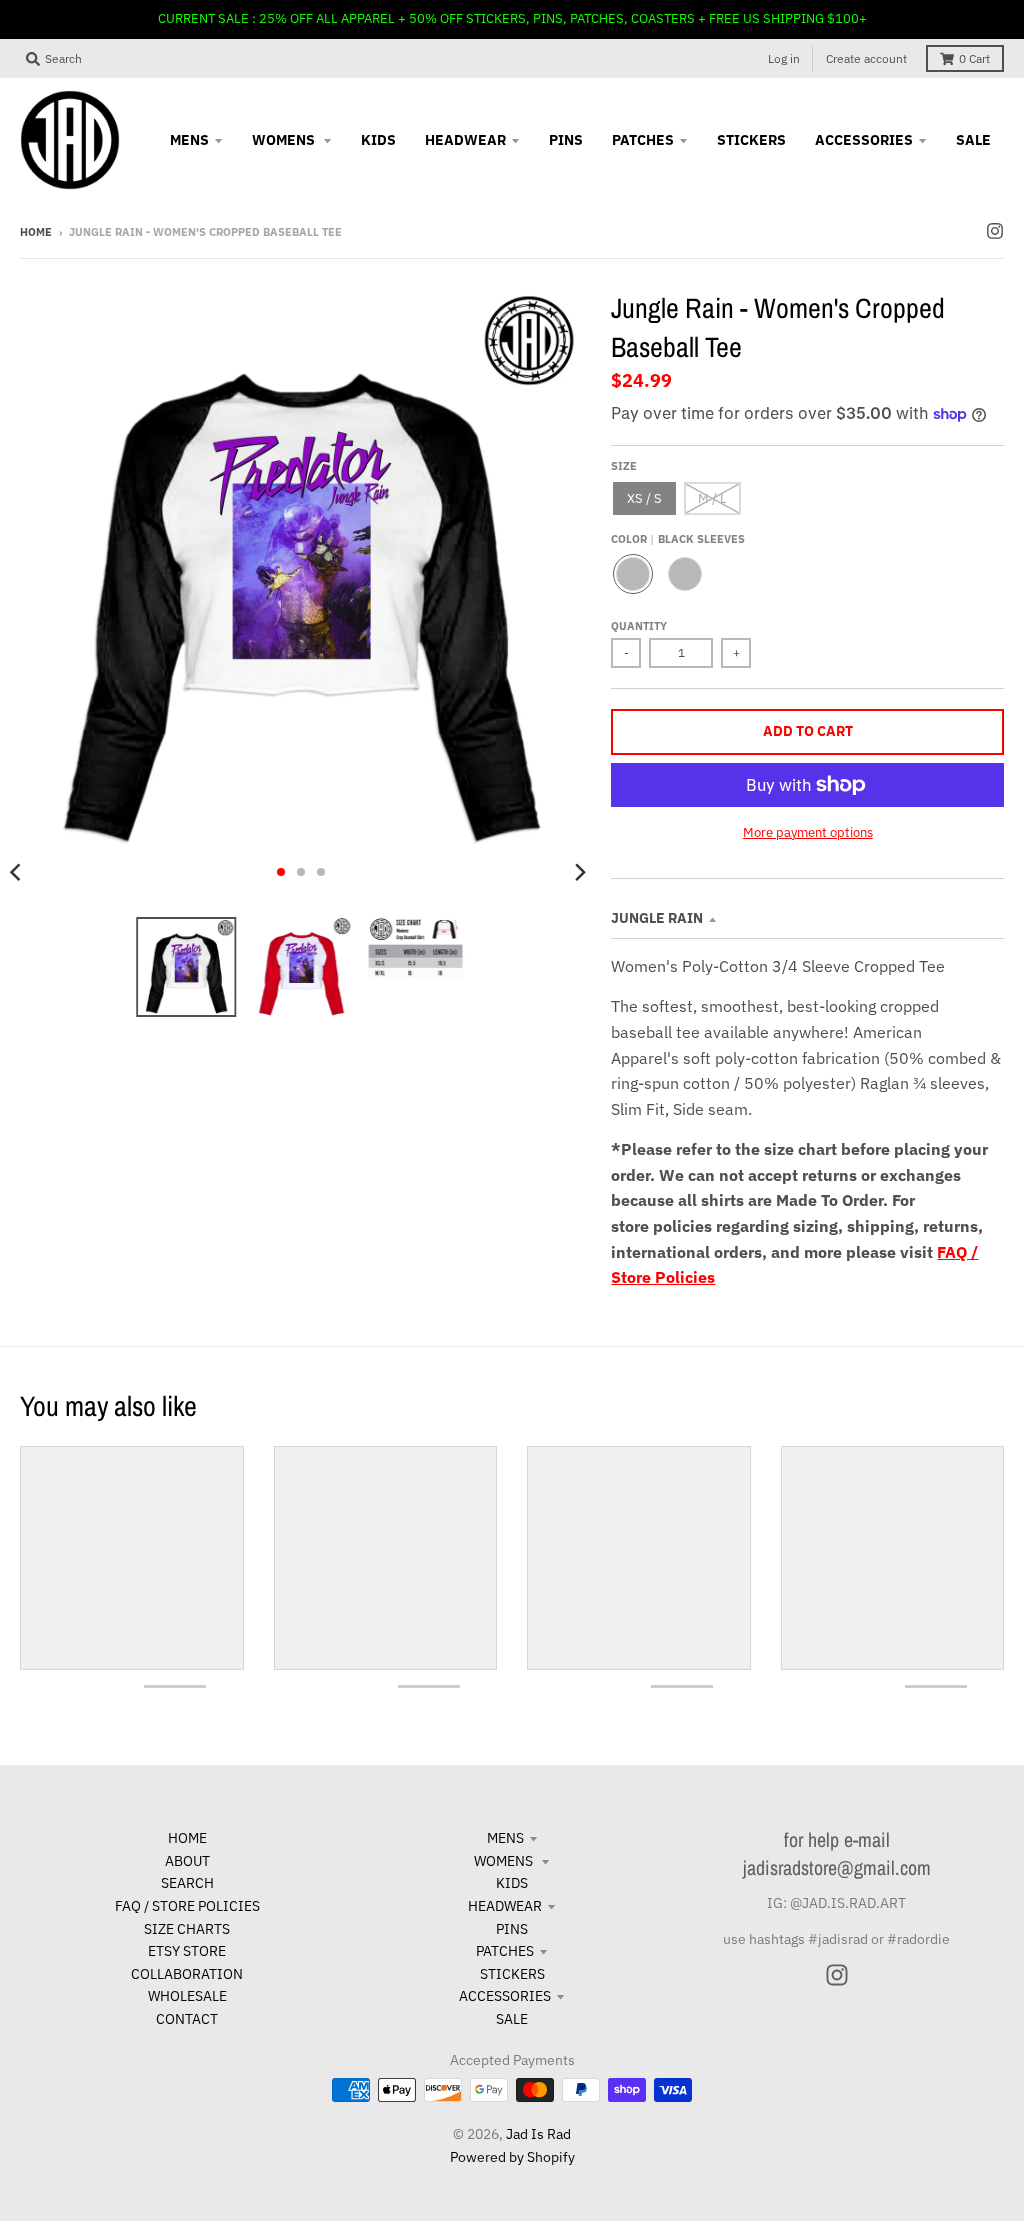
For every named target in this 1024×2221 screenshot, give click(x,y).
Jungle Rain (657, 918)
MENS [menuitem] (189, 140)
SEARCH (187, 1883)
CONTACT (187, 2019)
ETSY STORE (187, 1951)
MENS (505, 1838)
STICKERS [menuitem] (751, 140)
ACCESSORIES (505, 1996)
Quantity (639, 626)
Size (624, 466)
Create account (866, 58)
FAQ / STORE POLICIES (187, 1906)
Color (678, 539)
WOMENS (505, 1861)
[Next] (579, 872)
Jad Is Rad (538, 2134)
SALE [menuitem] (973, 140)
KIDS (512, 1883)
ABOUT (187, 1861)
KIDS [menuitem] (378, 140)
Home (36, 232)
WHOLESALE (187, 1996)
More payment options (808, 832)
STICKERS (512, 1974)
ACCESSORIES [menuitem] (864, 140)
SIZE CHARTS (187, 1929)
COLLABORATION (187, 1974)
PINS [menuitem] (566, 140)
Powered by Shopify (512, 2157)
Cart (974, 58)
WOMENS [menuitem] (285, 140)
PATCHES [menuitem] (643, 140)
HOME (187, 1838)
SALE (512, 2019)
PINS (512, 1929)
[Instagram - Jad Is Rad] (995, 231)
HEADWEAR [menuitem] (465, 140)
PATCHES (505, 1951)
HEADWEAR (505, 1906)
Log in (784, 58)
